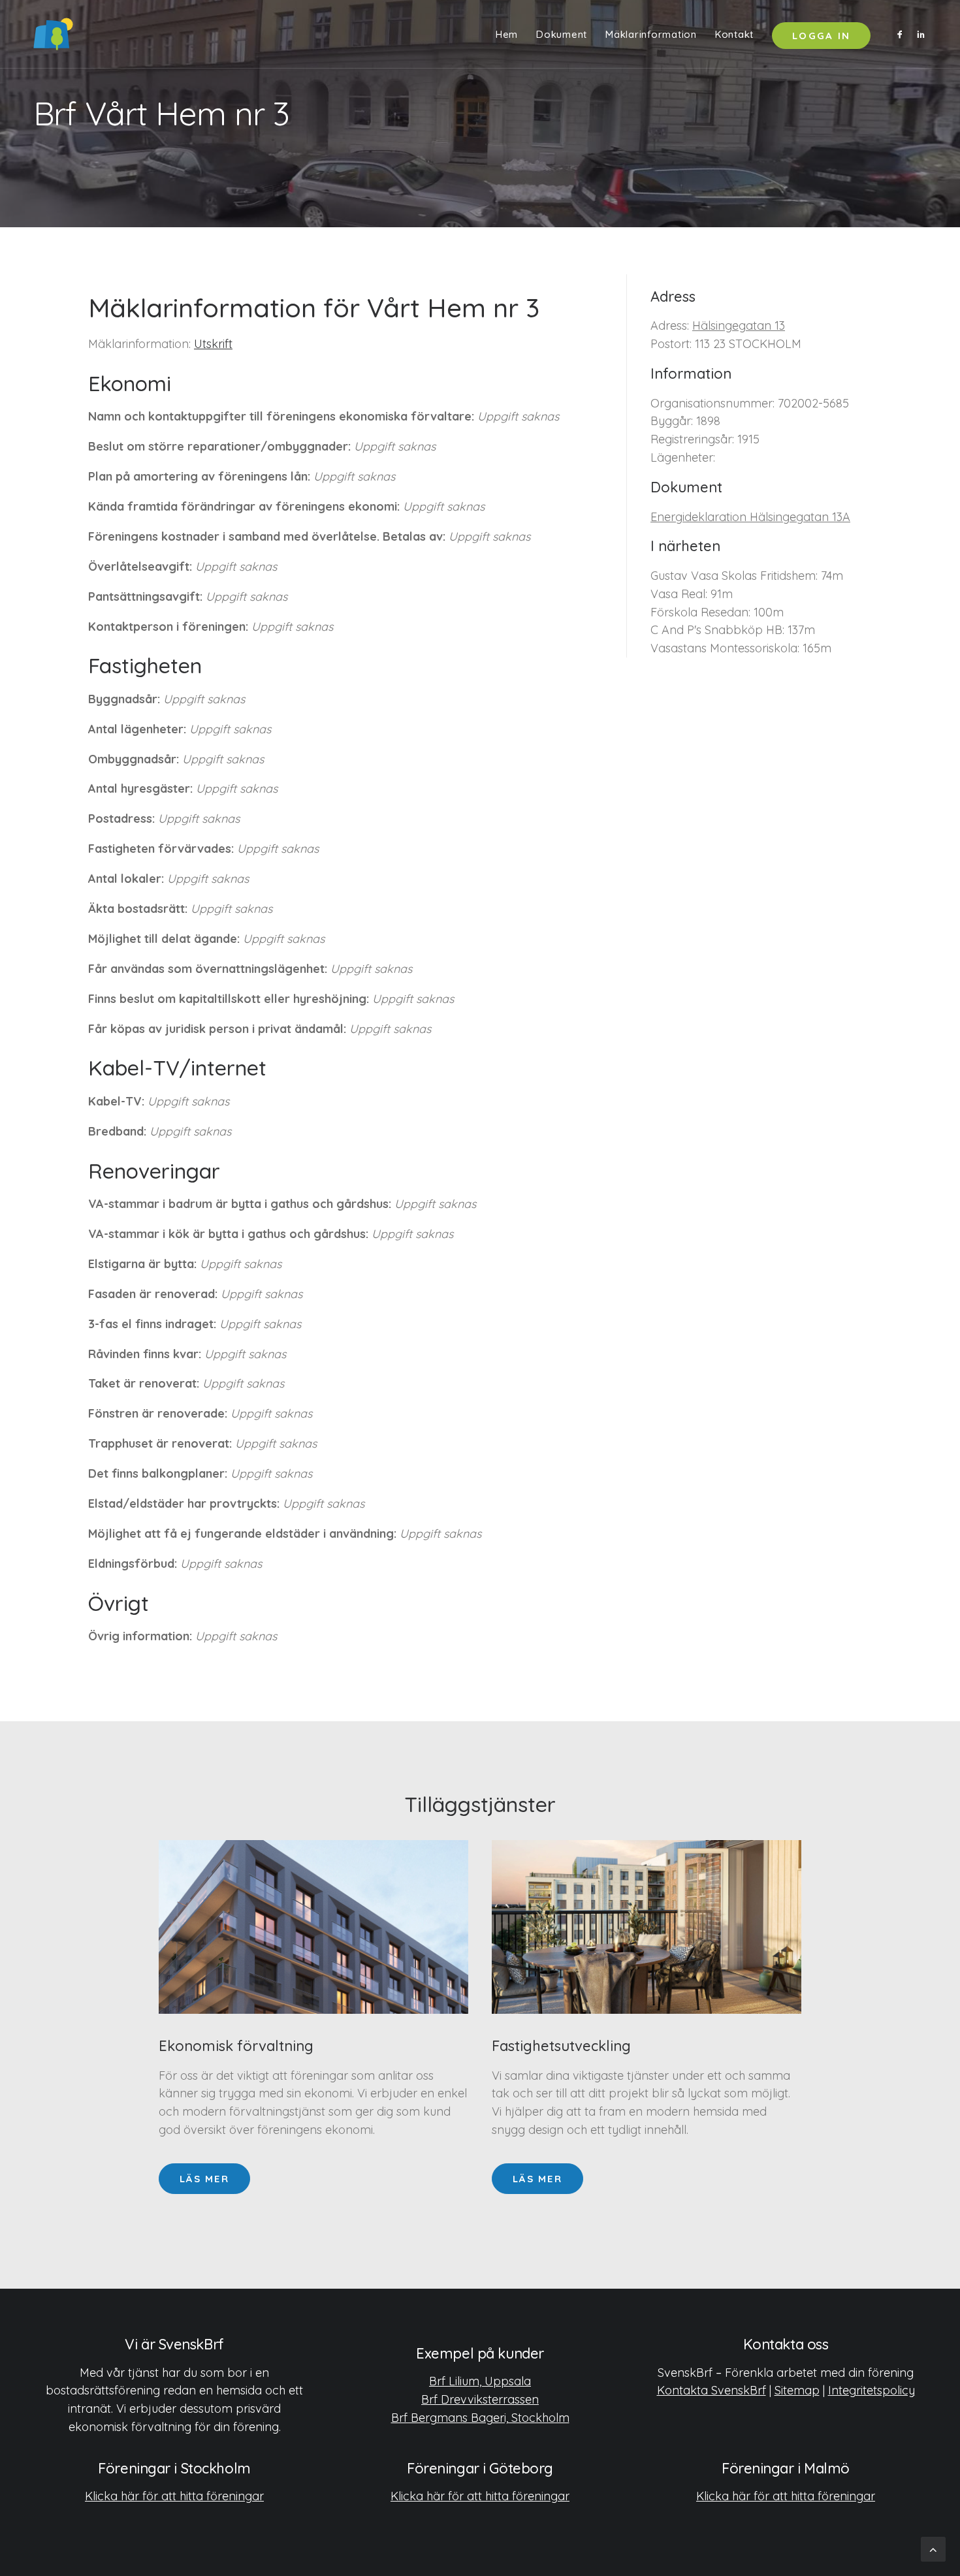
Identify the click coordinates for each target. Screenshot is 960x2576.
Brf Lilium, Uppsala (480, 2381)
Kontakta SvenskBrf (712, 2390)
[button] (902, 34)
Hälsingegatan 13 (739, 326)
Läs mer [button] (204, 2179)
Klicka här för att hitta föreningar (174, 2496)
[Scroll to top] (933, 2548)
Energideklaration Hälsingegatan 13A (750, 517)
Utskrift (213, 344)
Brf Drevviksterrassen (480, 2399)
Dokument (562, 34)
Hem (507, 34)
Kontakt (734, 34)
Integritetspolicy (872, 2390)
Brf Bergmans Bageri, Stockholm (480, 2418)
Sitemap (797, 2390)
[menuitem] (507, 34)
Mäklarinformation (651, 34)
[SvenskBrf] (53, 34)
